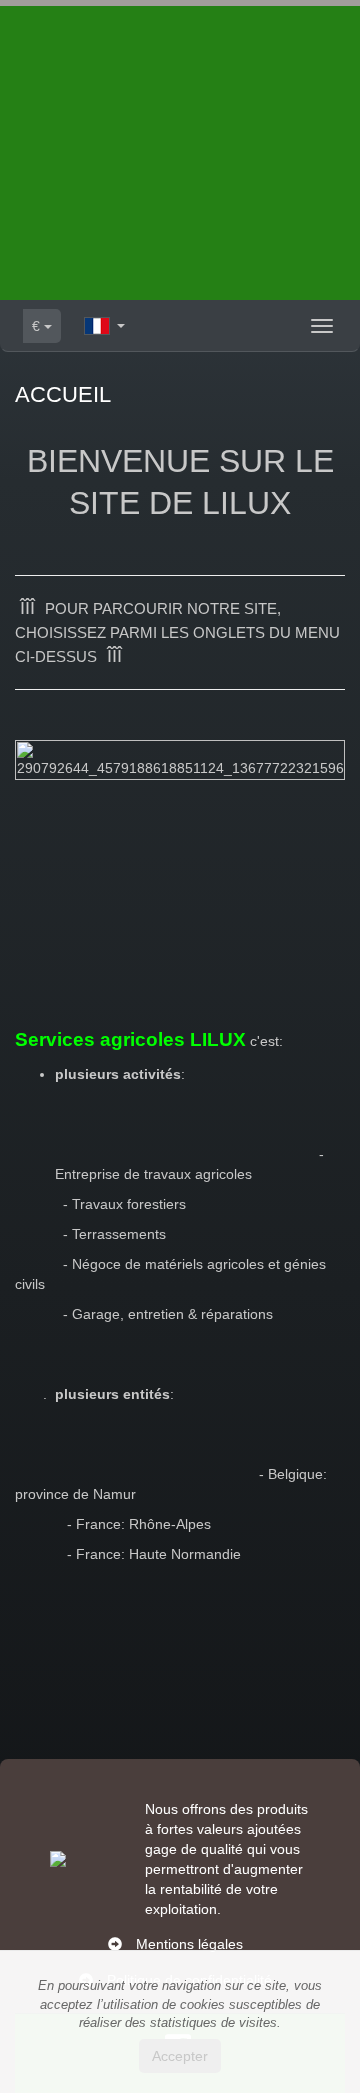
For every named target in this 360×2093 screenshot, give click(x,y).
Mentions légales (189, 1944)
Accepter (180, 2056)
